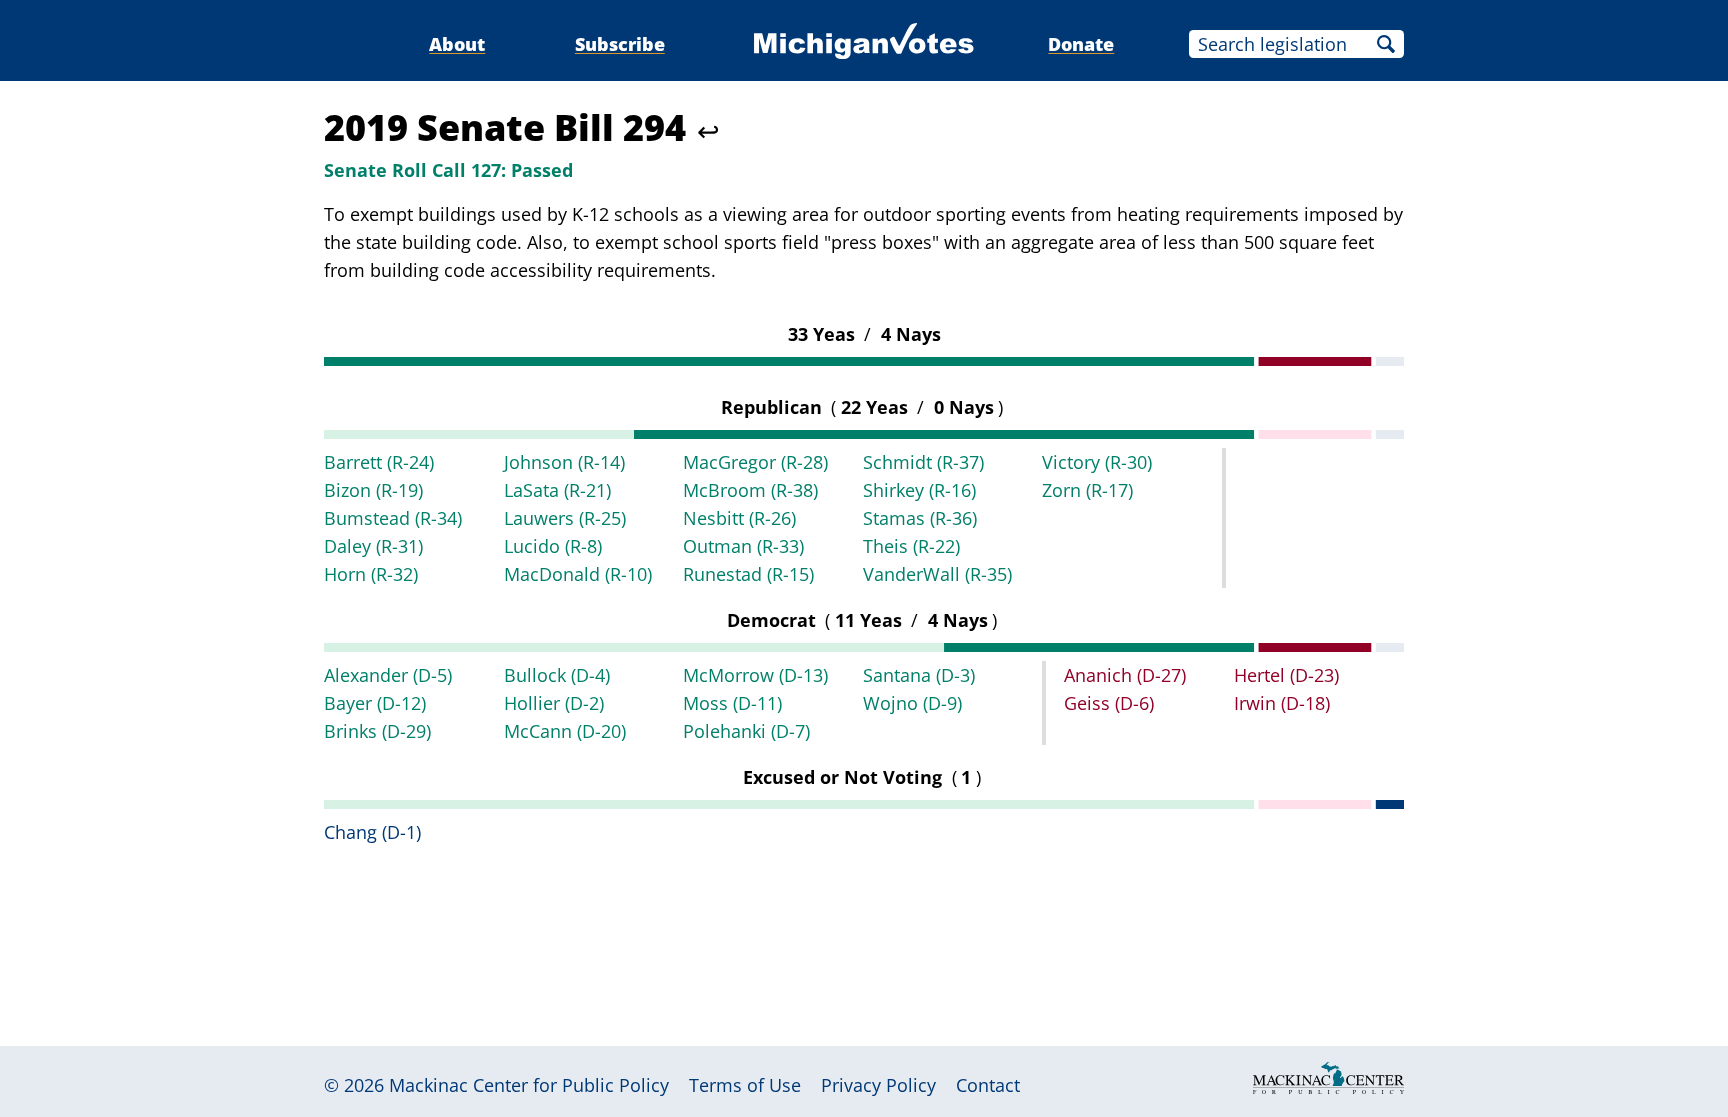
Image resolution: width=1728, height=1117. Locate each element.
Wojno (912, 703)
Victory (1097, 462)
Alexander (388, 675)
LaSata (557, 490)
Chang (372, 832)
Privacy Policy (878, 1085)
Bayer (375, 703)
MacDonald (578, 574)
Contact (988, 1085)
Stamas (920, 518)
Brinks (377, 731)
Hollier (554, 703)
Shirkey (919, 490)
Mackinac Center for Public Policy (529, 1085)
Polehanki (746, 731)
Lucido (553, 546)
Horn (371, 574)
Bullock (557, 675)
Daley (373, 546)
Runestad (748, 574)
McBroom (750, 490)
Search (1386, 44)
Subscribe (620, 44)
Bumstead (393, 518)
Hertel (1286, 675)
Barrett (379, 462)
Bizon (373, 490)
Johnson (564, 462)
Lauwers (565, 518)
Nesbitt (739, 518)
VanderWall (937, 574)
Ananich (1125, 675)
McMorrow (755, 675)
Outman (743, 546)
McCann (565, 731)
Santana (919, 675)
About (457, 44)
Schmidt (923, 462)
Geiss (1109, 703)
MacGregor (755, 462)
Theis (911, 546)
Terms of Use (745, 1085)
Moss (732, 703)
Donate (1081, 44)
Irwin (1282, 703)
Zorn (1087, 490)
